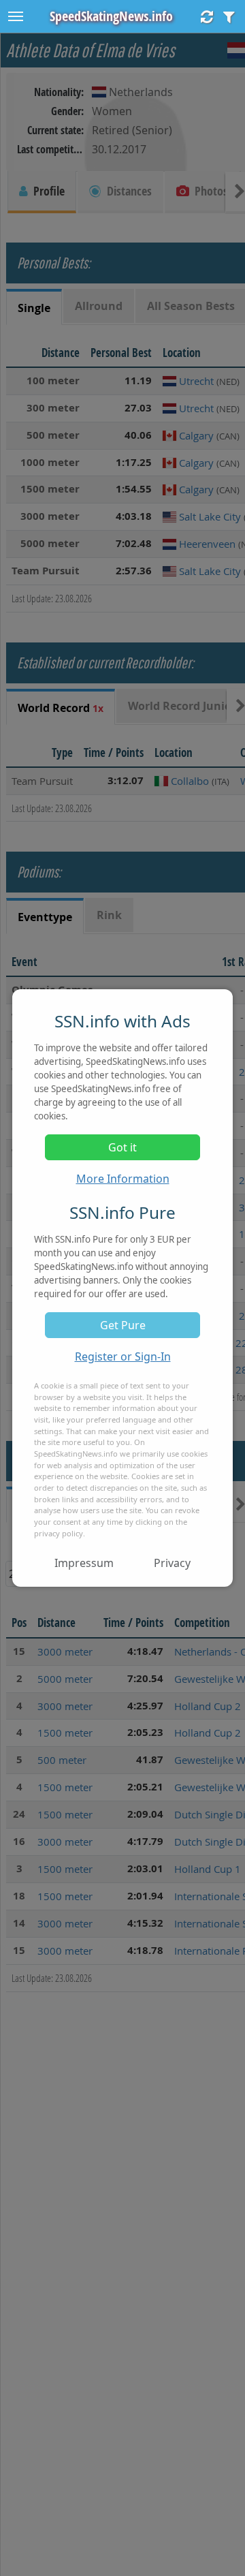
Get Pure (123, 1325)
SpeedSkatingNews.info (111, 16)
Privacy (172, 1563)
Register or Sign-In (123, 1356)
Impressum (84, 1563)
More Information (123, 1179)
